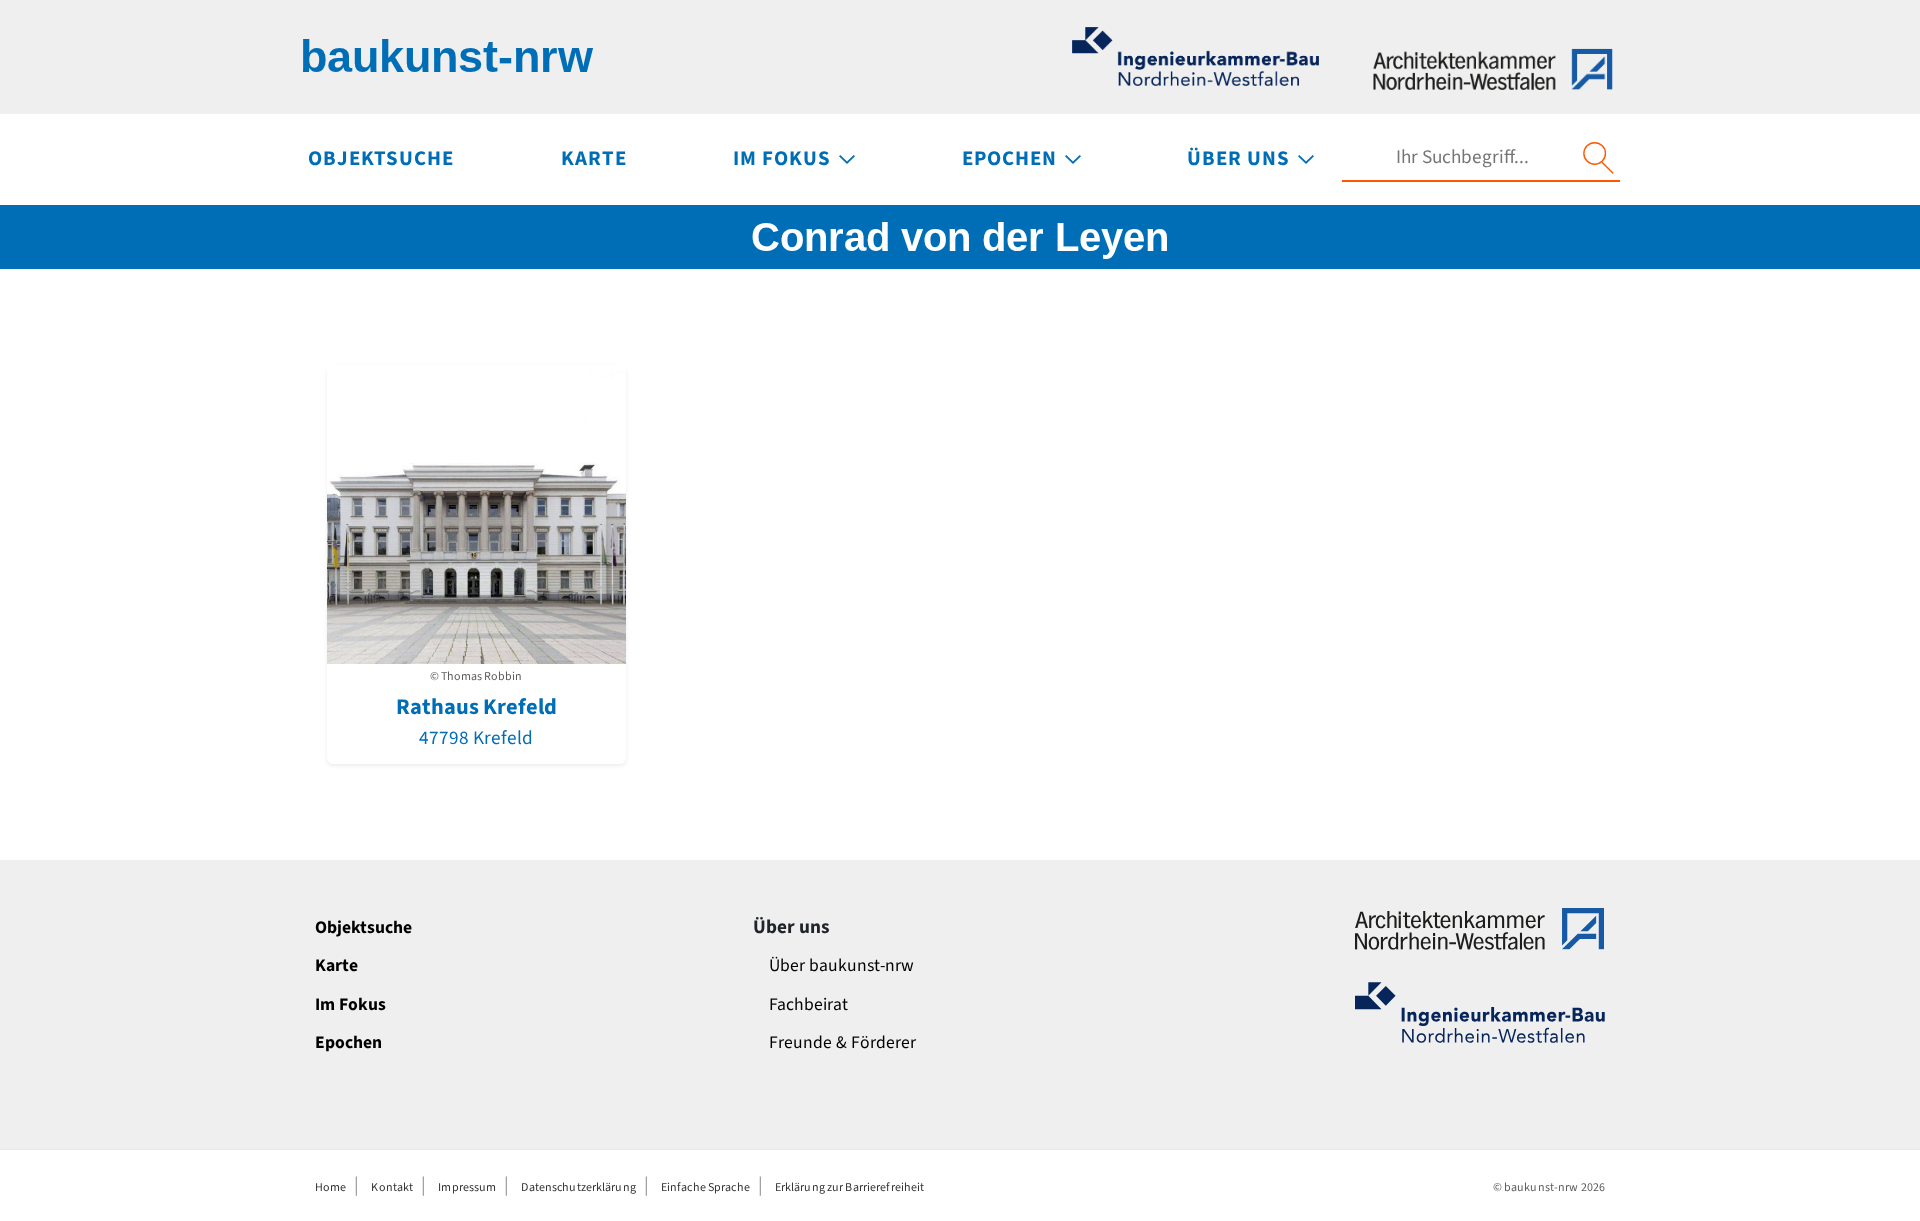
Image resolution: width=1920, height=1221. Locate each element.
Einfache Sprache (705, 1187)
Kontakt (392, 1187)
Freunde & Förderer (842, 1042)
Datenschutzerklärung (578, 1187)
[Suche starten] (1598, 158)
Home (330, 1187)
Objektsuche (363, 927)
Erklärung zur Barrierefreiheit (850, 1187)
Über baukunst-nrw (841, 965)
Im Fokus (350, 1004)
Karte (336, 965)
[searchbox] (1462, 157)
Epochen (348, 1042)
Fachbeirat (808, 1004)
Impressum (467, 1187)
